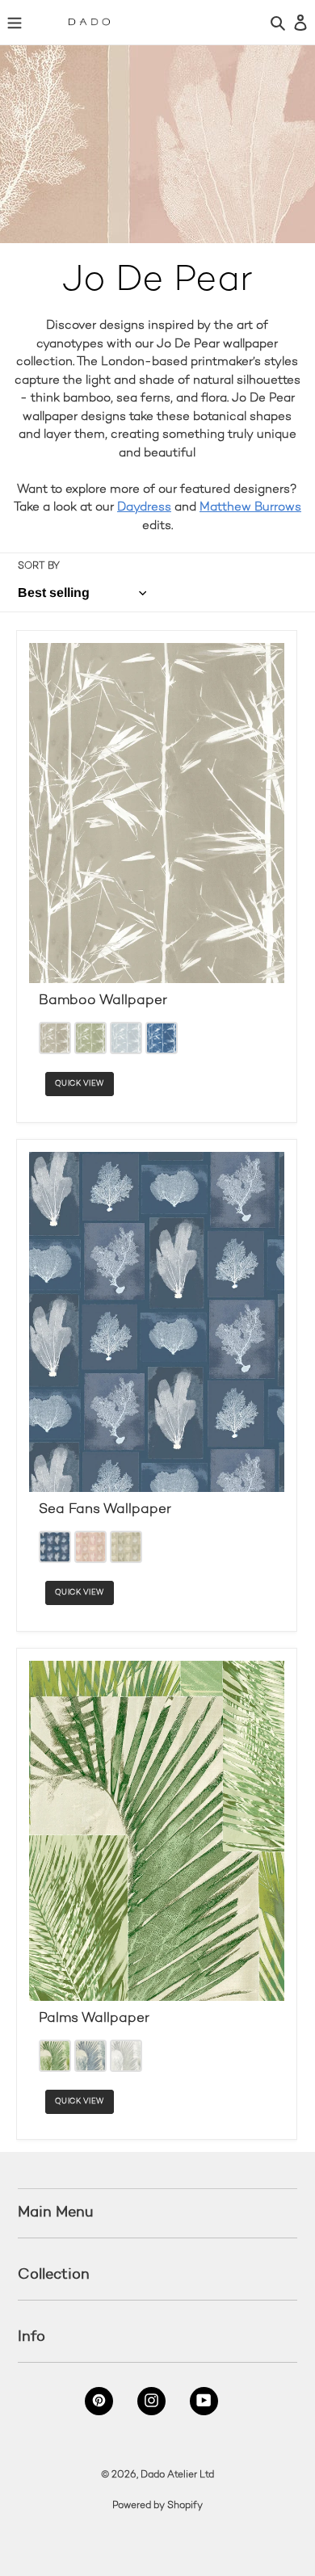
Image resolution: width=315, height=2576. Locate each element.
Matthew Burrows (250, 507)
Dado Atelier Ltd (177, 2475)
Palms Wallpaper (94, 2019)
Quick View (80, 1084)
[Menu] (15, 22)
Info (31, 2336)
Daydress (144, 507)
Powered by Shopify (157, 2506)
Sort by (39, 567)
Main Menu (56, 2212)
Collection (54, 2274)
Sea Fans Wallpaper (105, 1510)
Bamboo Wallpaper (103, 1001)
